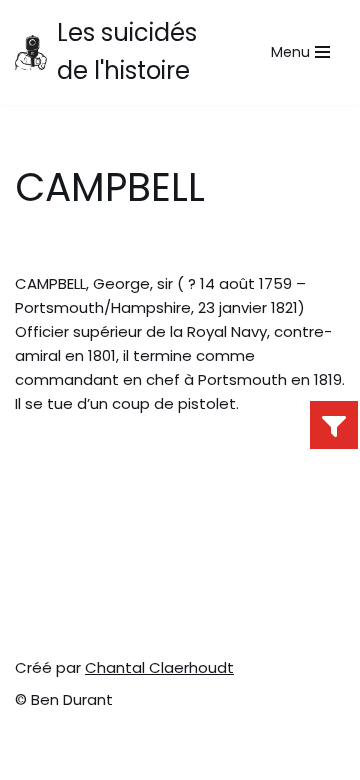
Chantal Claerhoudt (159, 667)
